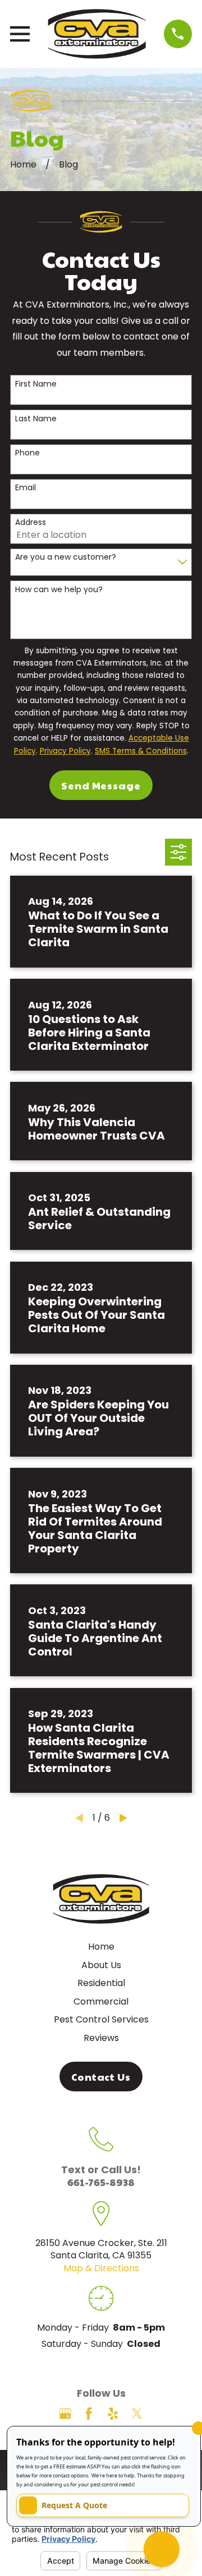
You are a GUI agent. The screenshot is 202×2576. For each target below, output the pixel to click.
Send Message (101, 785)
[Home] (97, 34)
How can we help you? (59, 590)
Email (26, 488)
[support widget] (162, 2549)
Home (101, 1947)
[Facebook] (89, 2414)
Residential (101, 1983)
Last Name (36, 419)
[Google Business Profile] (65, 2414)
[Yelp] (113, 2414)
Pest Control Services (101, 2019)
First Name (36, 384)
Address (31, 522)
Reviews (101, 2038)
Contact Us (101, 2077)
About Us (101, 1965)
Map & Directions (101, 2268)
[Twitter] (137, 2414)
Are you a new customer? (66, 557)
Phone (27, 453)
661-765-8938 (101, 2182)
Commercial (101, 2001)
